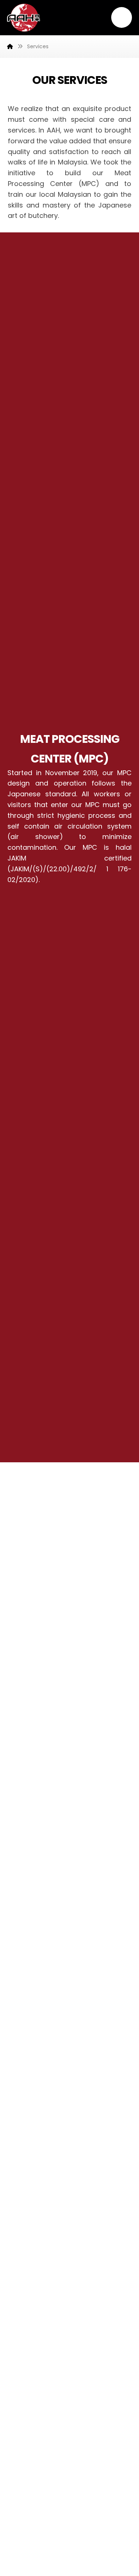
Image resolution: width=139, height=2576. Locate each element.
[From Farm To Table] (24, 18)
